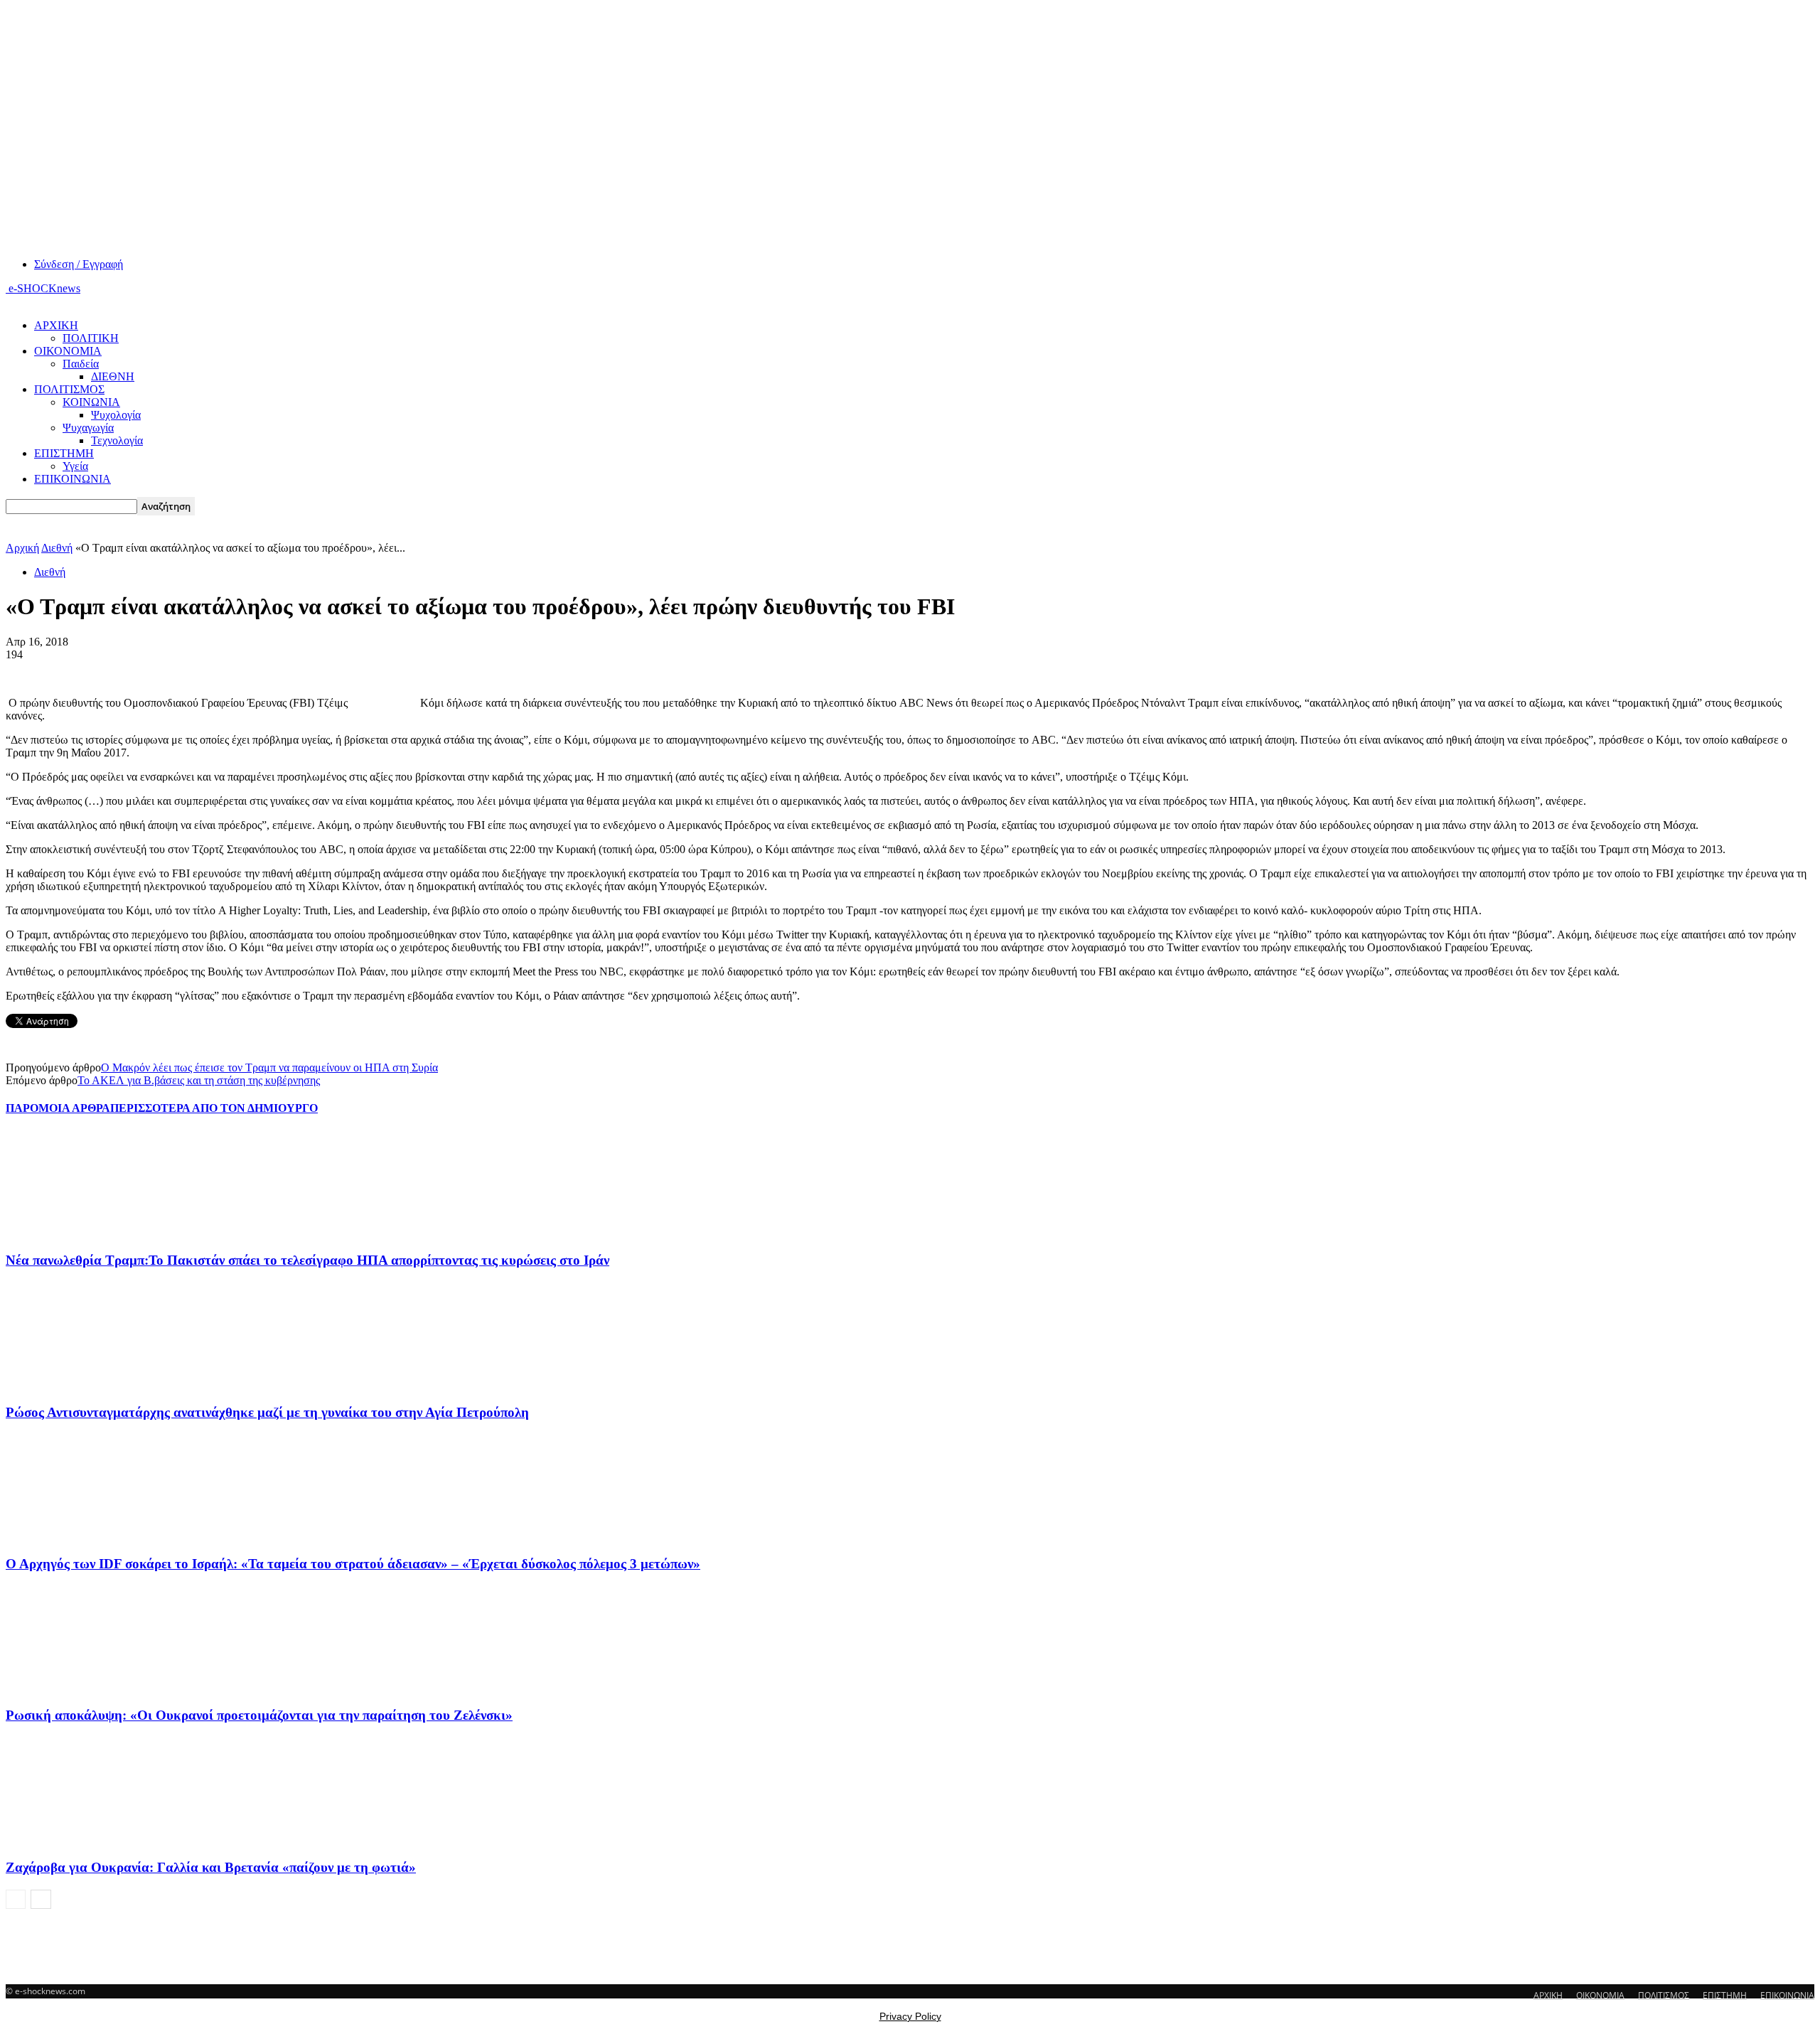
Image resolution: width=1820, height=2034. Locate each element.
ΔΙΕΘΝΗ (113, 376)
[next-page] (41, 1899)
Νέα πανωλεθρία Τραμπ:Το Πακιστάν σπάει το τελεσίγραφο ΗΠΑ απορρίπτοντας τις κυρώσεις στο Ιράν (307, 1260)
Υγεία (75, 466)
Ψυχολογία (116, 415)
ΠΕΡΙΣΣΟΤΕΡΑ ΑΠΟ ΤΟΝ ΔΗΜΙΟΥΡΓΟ (214, 1108)
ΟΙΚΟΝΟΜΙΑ (68, 351)
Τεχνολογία (117, 440)
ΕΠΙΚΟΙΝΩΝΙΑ (73, 479)
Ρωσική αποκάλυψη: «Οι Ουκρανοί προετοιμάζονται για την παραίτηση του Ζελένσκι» (259, 1715)
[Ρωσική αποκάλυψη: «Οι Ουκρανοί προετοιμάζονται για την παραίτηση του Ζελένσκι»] (83, 1688)
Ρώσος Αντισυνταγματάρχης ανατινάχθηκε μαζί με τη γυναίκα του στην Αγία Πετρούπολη (267, 1412)
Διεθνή (57, 548)
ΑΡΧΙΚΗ (56, 325)
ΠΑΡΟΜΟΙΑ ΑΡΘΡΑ (58, 1108)
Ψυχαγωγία (88, 428)
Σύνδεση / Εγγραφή (79, 264)
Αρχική (22, 548)
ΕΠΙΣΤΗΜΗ (64, 453)
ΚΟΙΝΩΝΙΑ (91, 402)
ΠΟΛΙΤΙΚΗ (91, 338)
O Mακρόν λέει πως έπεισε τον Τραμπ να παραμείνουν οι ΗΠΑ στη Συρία (269, 1067)
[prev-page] (16, 1899)
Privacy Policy (910, 2016)
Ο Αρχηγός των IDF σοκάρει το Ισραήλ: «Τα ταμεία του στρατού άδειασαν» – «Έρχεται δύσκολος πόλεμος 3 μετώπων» (353, 1564)
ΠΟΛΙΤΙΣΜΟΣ (69, 389)
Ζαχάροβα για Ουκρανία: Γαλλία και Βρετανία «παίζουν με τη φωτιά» (211, 1867)
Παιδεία (81, 364)
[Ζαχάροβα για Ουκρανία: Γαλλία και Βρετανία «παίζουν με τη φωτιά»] (83, 1840)
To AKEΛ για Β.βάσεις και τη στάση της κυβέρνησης (199, 1080)
